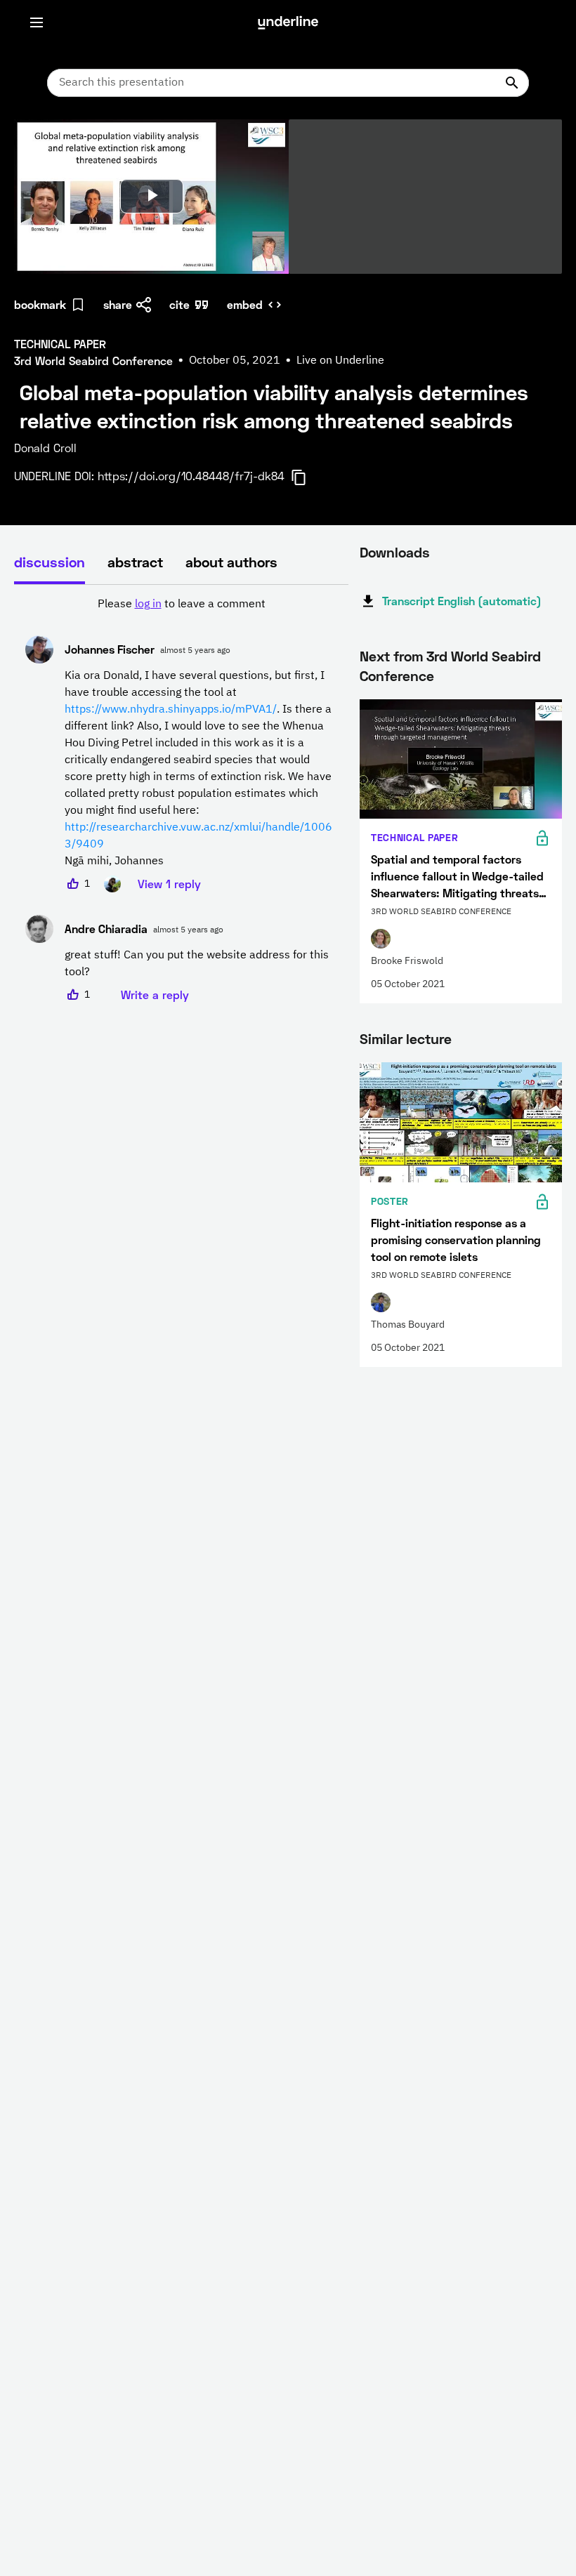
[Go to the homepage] (288, 22)
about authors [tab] (231, 562)
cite (179, 304)
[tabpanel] (181, 800)
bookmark (40, 304)
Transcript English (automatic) (462, 601)
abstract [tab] (135, 562)
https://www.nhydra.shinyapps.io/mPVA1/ (171, 710)
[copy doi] (307, 477)
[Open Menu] (37, 22)
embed (245, 304)
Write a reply (155, 995)
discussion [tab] (50, 562)
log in (148, 605)
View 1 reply (169, 884)
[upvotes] (73, 884)
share (118, 304)
